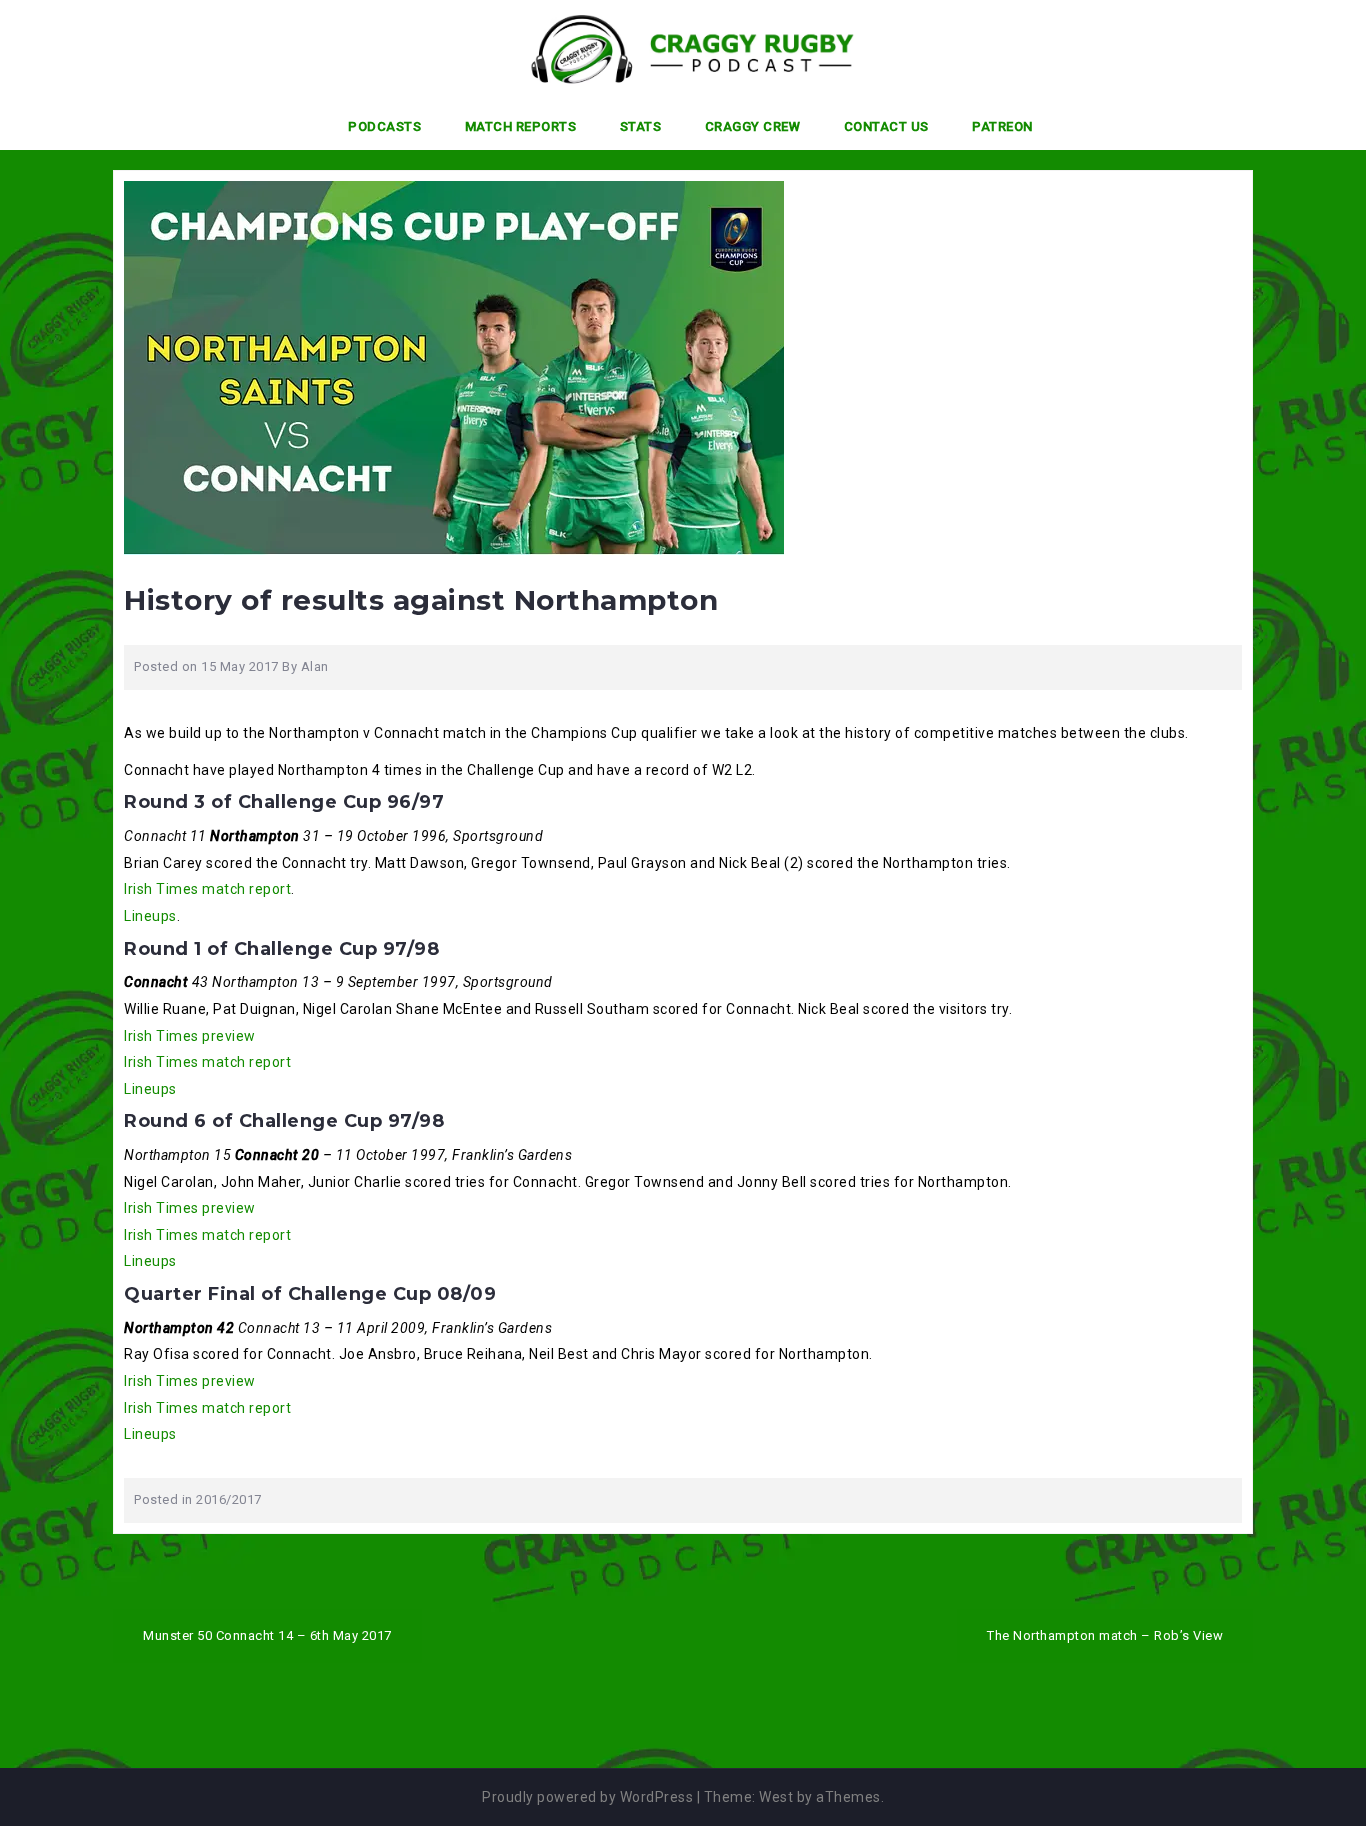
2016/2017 (229, 1499)
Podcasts (384, 126)
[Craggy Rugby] (675, 49)
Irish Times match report (207, 889)
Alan (315, 666)
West (776, 1797)
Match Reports (521, 126)
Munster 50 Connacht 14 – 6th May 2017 (267, 1635)
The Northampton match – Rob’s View (1105, 1635)
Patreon (1002, 126)
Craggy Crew (753, 126)
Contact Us (886, 126)
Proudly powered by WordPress (587, 1797)
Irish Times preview (190, 1036)
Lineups (150, 916)
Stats (641, 126)
